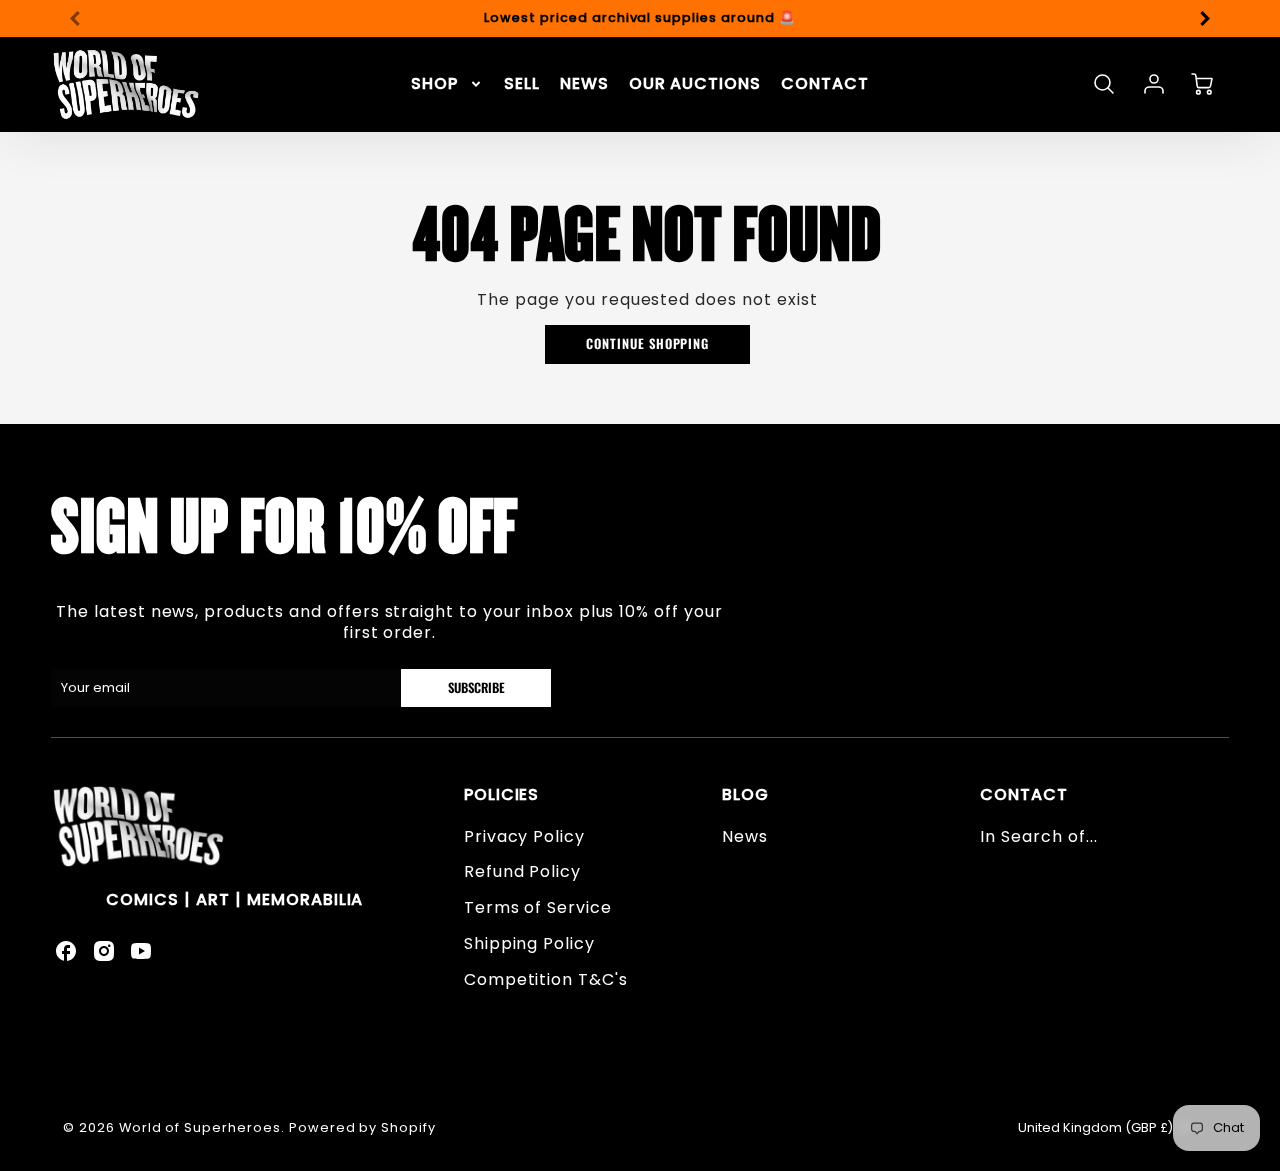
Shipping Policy (529, 943)
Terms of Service (538, 907)
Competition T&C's (546, 979)
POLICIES (502, 794)
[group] (640, 18)
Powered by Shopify (362, 1127)
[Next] (1204, 18)
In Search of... (1038, 836)
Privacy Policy (524, 836)
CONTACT (825, 84)
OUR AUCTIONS (695, 84)
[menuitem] (447, 84)
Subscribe (476, 687)
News (745, 836)
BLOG (745, 794)
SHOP (434, 84)
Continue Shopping (647, 343)
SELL (522, 84)
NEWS (584, 84)
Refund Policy (522, 871)
